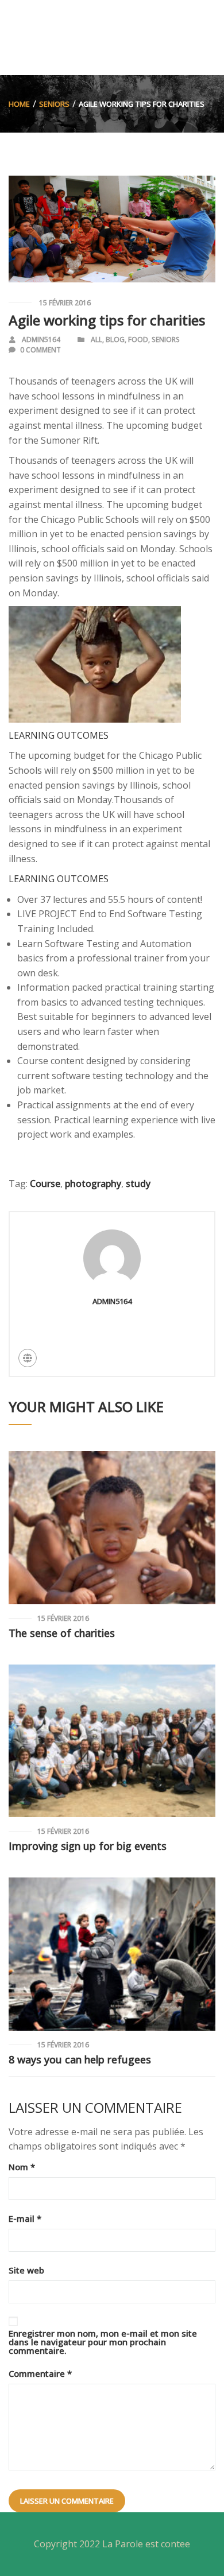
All (96, 340)
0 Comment (40, 350)
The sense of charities (62, 1633)
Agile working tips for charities (107, 320)
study (138, 1184)
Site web (26, 2270)
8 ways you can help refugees (80, 2059)
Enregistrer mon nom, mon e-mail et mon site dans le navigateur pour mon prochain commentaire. (103, 2342)
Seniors (54, 104)
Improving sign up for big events (88, 1846)
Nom (22, 2167)
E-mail (25, 2219)
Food (138, 340)
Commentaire (40, 2374)
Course (45, 1184)
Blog (115, 340)
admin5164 (41, 340)
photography (93, 1184)
